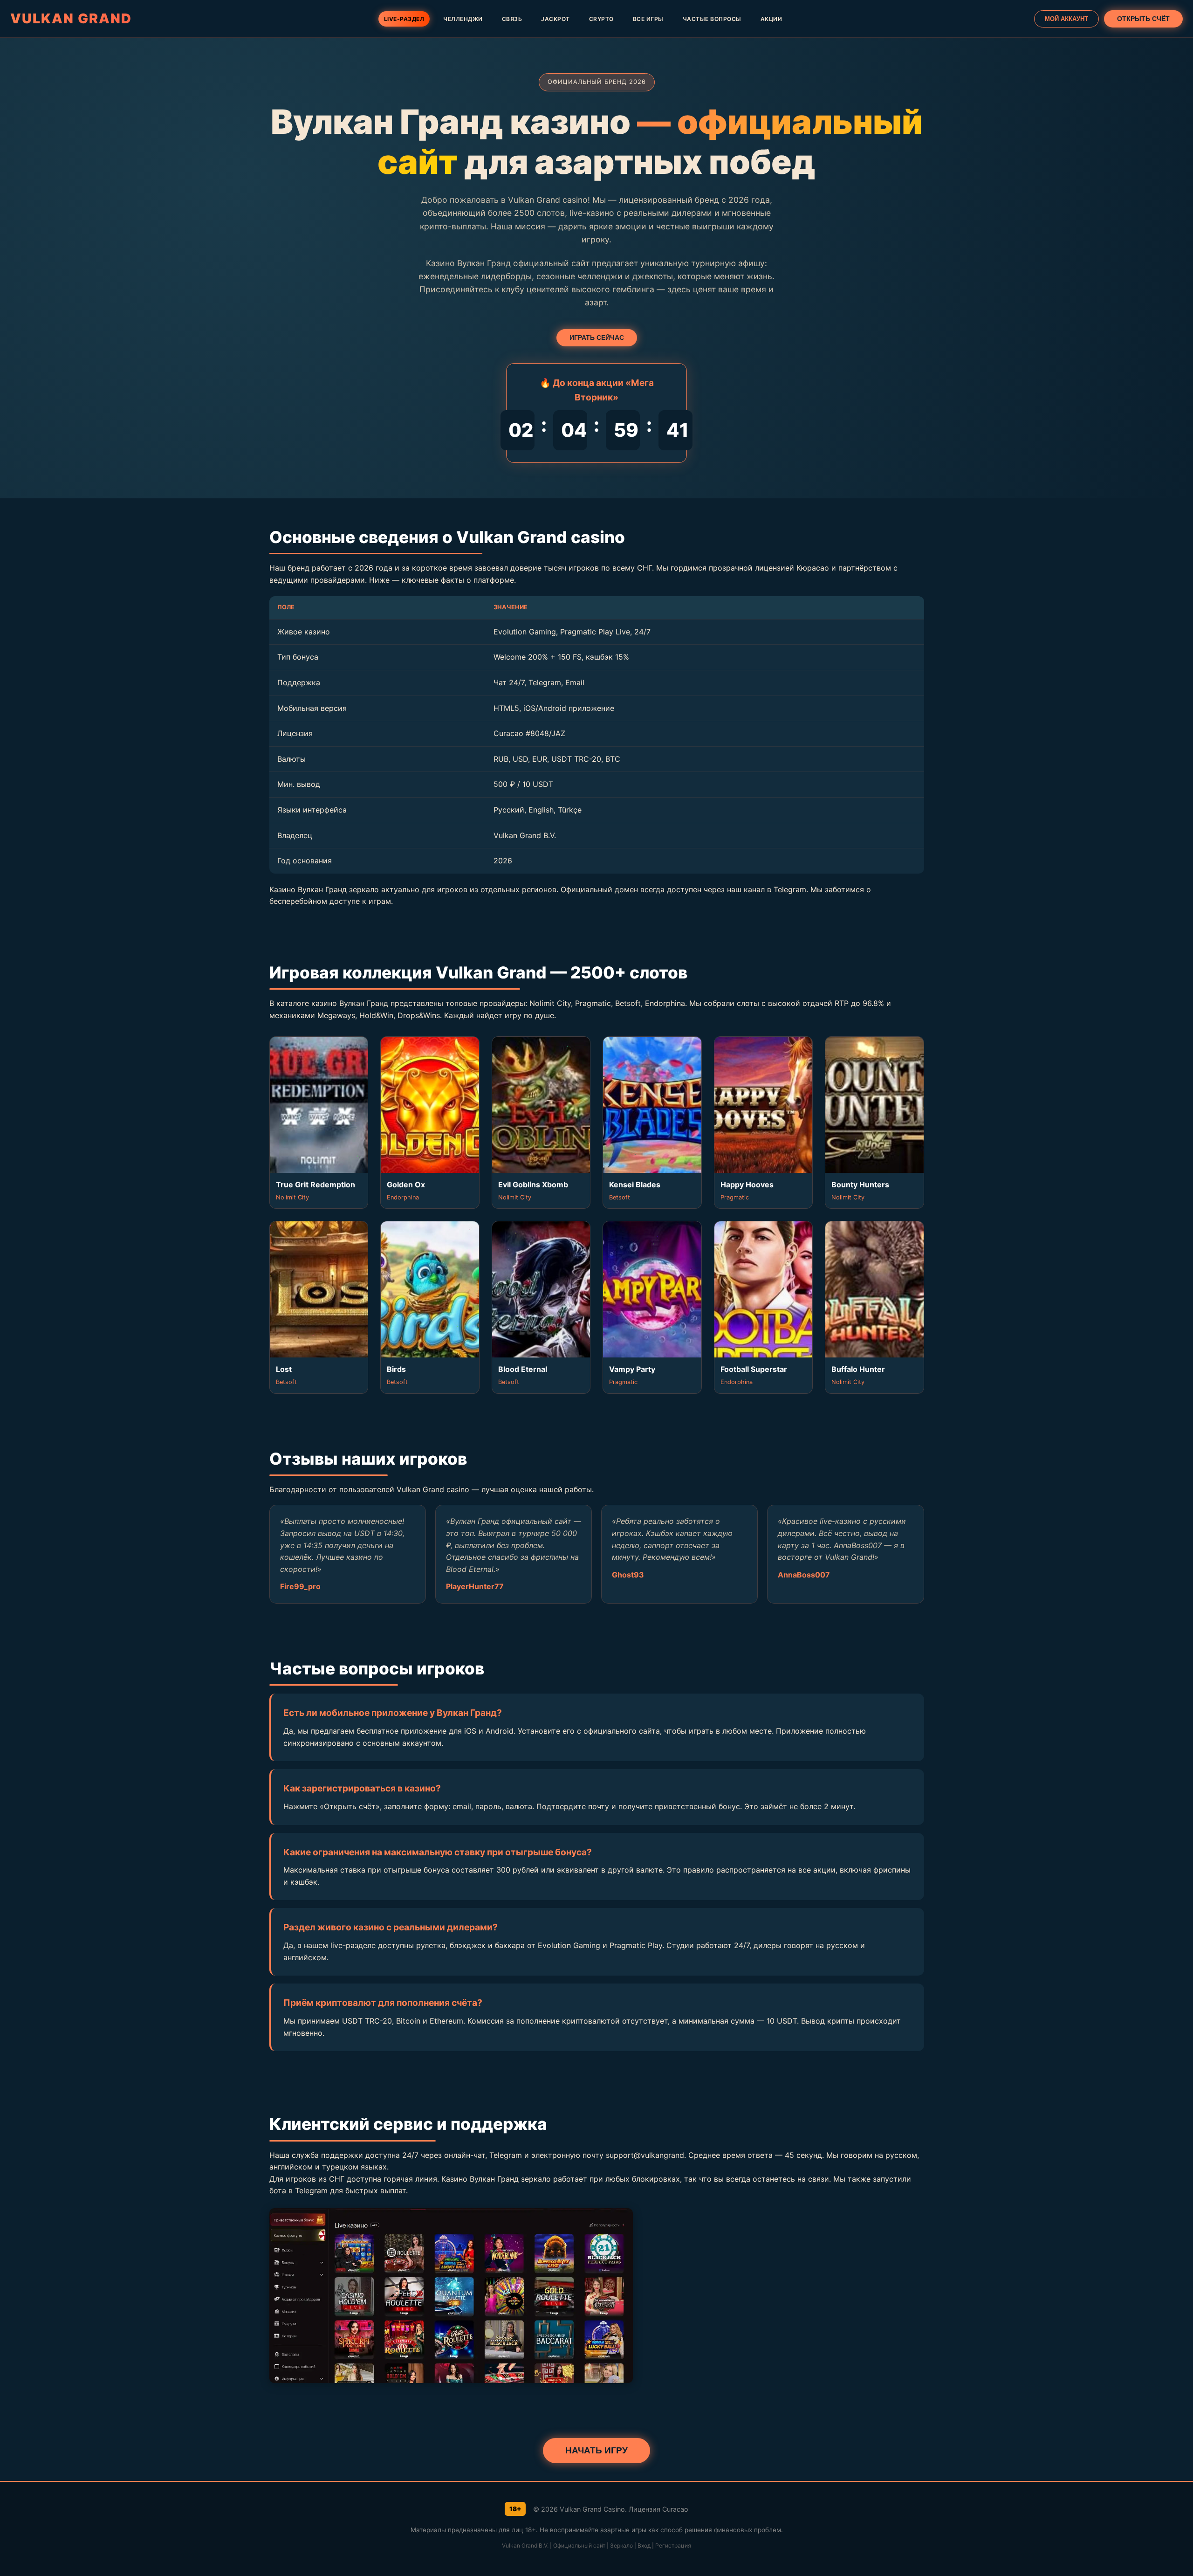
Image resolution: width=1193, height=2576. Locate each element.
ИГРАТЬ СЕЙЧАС (597, 338)
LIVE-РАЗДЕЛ (404, 19)
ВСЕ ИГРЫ (648, 19)
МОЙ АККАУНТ (1066, 19)
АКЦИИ (771, 19)
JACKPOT (555, 19)
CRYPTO (601, 19)
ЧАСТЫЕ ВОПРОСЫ (712, 19)
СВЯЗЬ (512, 19)
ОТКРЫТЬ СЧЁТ (1143, 19)
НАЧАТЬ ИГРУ (596, 2450)
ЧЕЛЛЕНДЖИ (463, 19)
